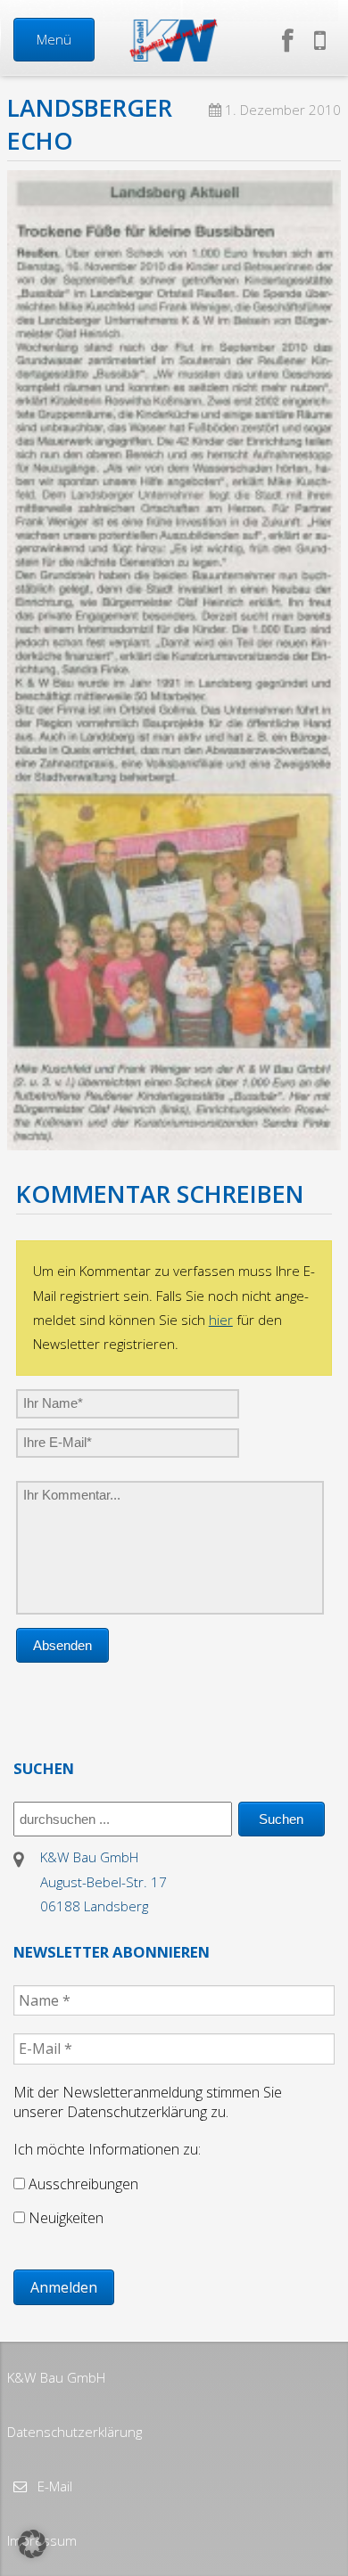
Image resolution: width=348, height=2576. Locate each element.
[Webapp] (320, 40)
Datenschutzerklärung (75, 2432)
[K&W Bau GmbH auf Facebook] (291, 40)
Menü (54, 39)
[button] (32, 2544)
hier (221, 1320)
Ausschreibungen (82, 2184)
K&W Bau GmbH (56, 2377)
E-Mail (53, 2486)
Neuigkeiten (64, 2218)
